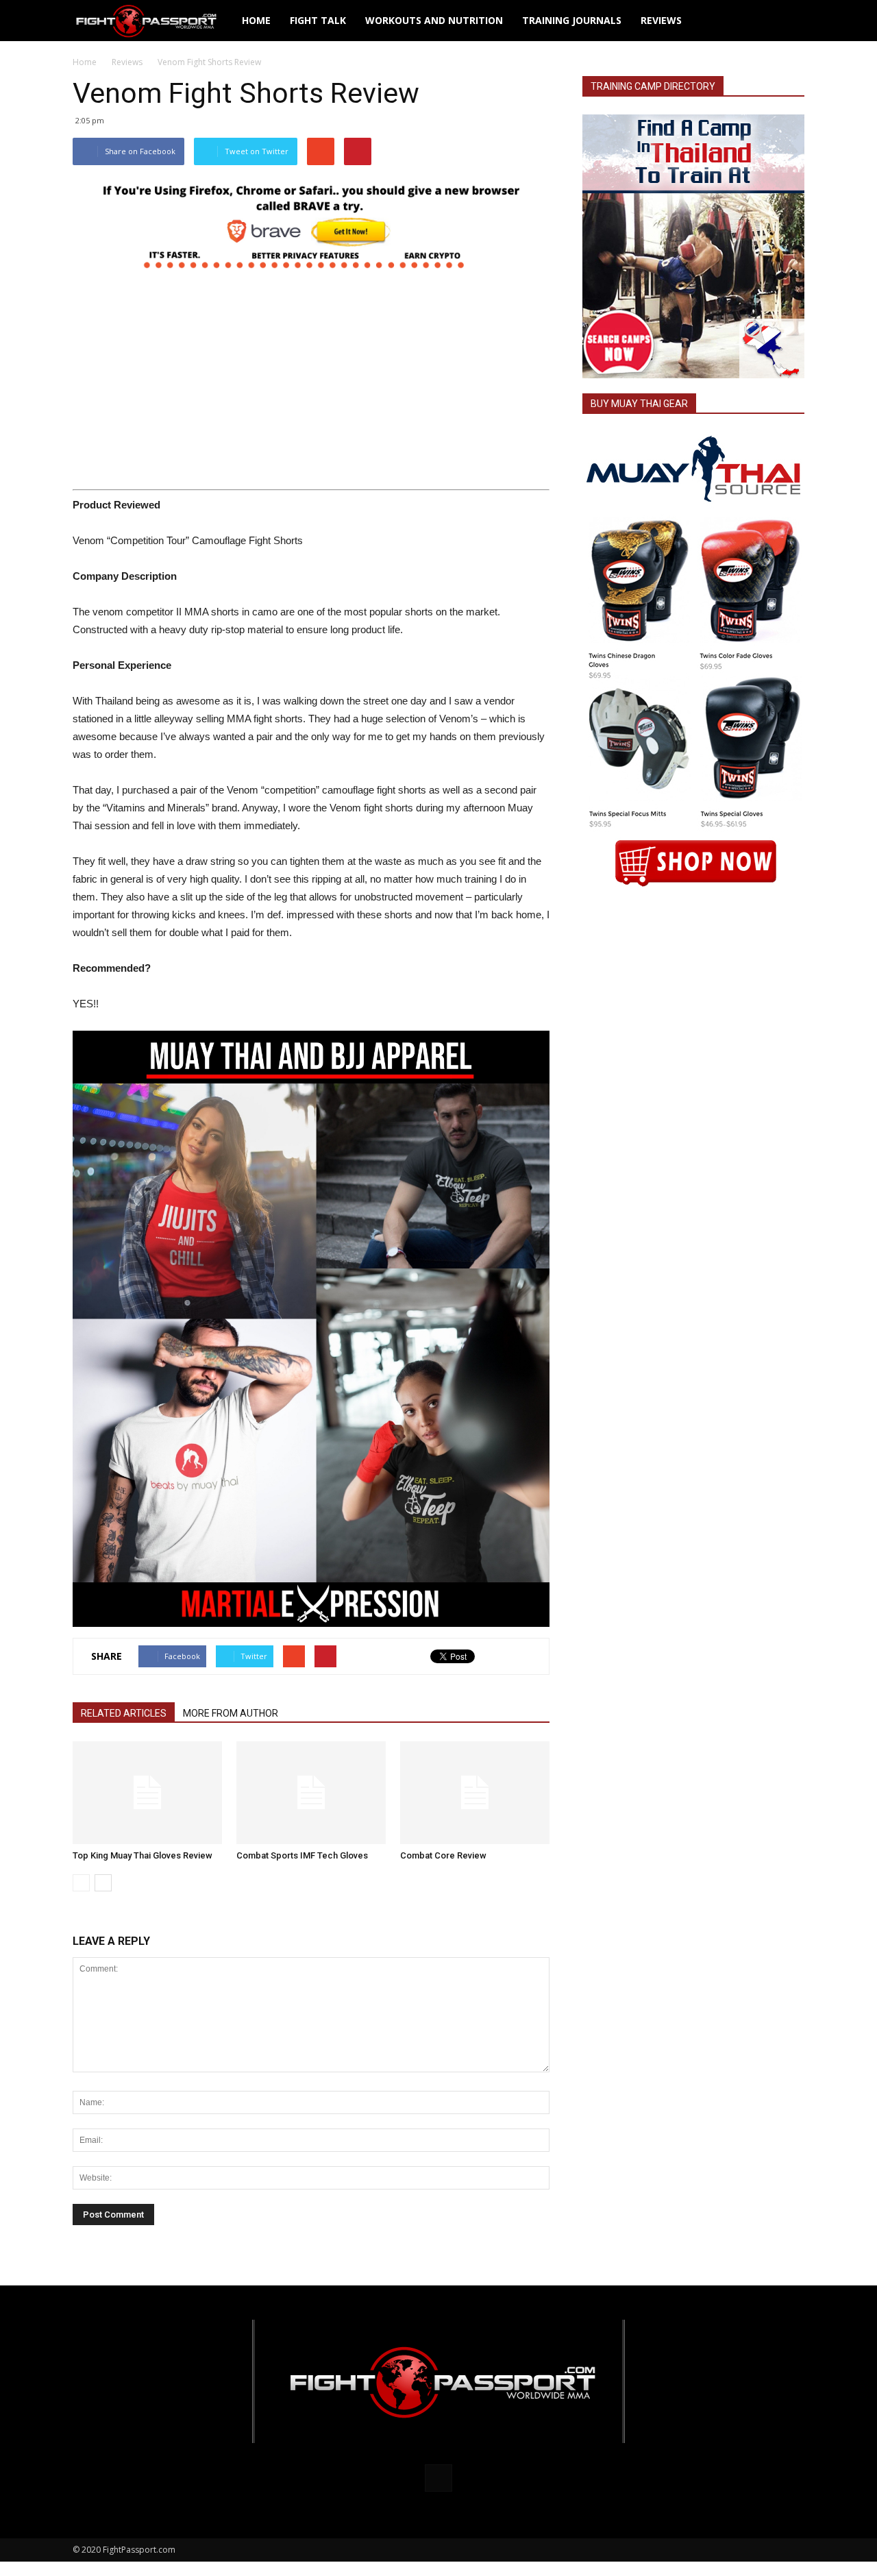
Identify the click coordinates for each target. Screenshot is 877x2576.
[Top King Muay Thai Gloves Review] (147, 1793)
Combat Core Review (443, 1855)
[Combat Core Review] (475, 1793)
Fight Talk (318, 20)
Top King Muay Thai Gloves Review (143, 1855)
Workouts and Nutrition (434, 20)
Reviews (661, 20)
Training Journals (572, 20)
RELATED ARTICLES (124, 1713)
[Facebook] (438, 2478)
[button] (788, 21)
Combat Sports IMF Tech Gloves (302, 1855)
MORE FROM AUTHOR (231, 1713)
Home (256, 20)
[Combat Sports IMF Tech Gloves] (311, 1793)
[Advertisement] (311, 383)
